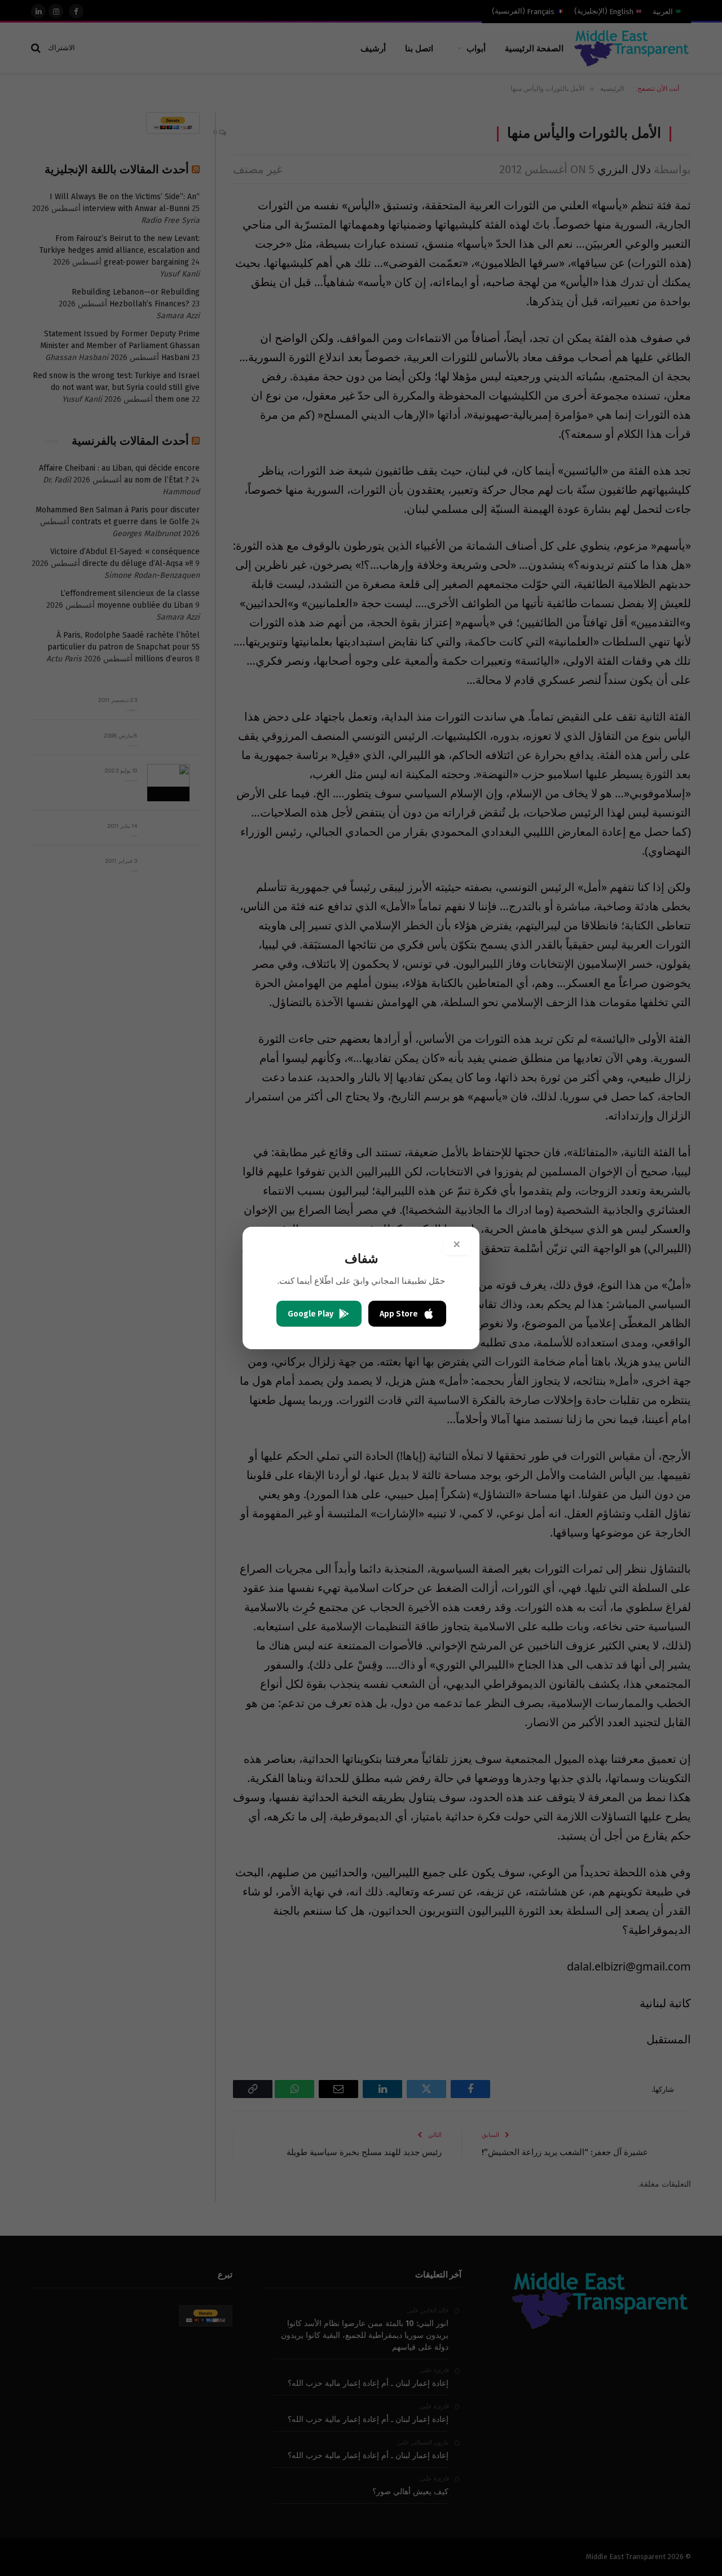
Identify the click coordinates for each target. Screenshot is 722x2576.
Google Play (311, 1314)
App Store (399, 1314)
